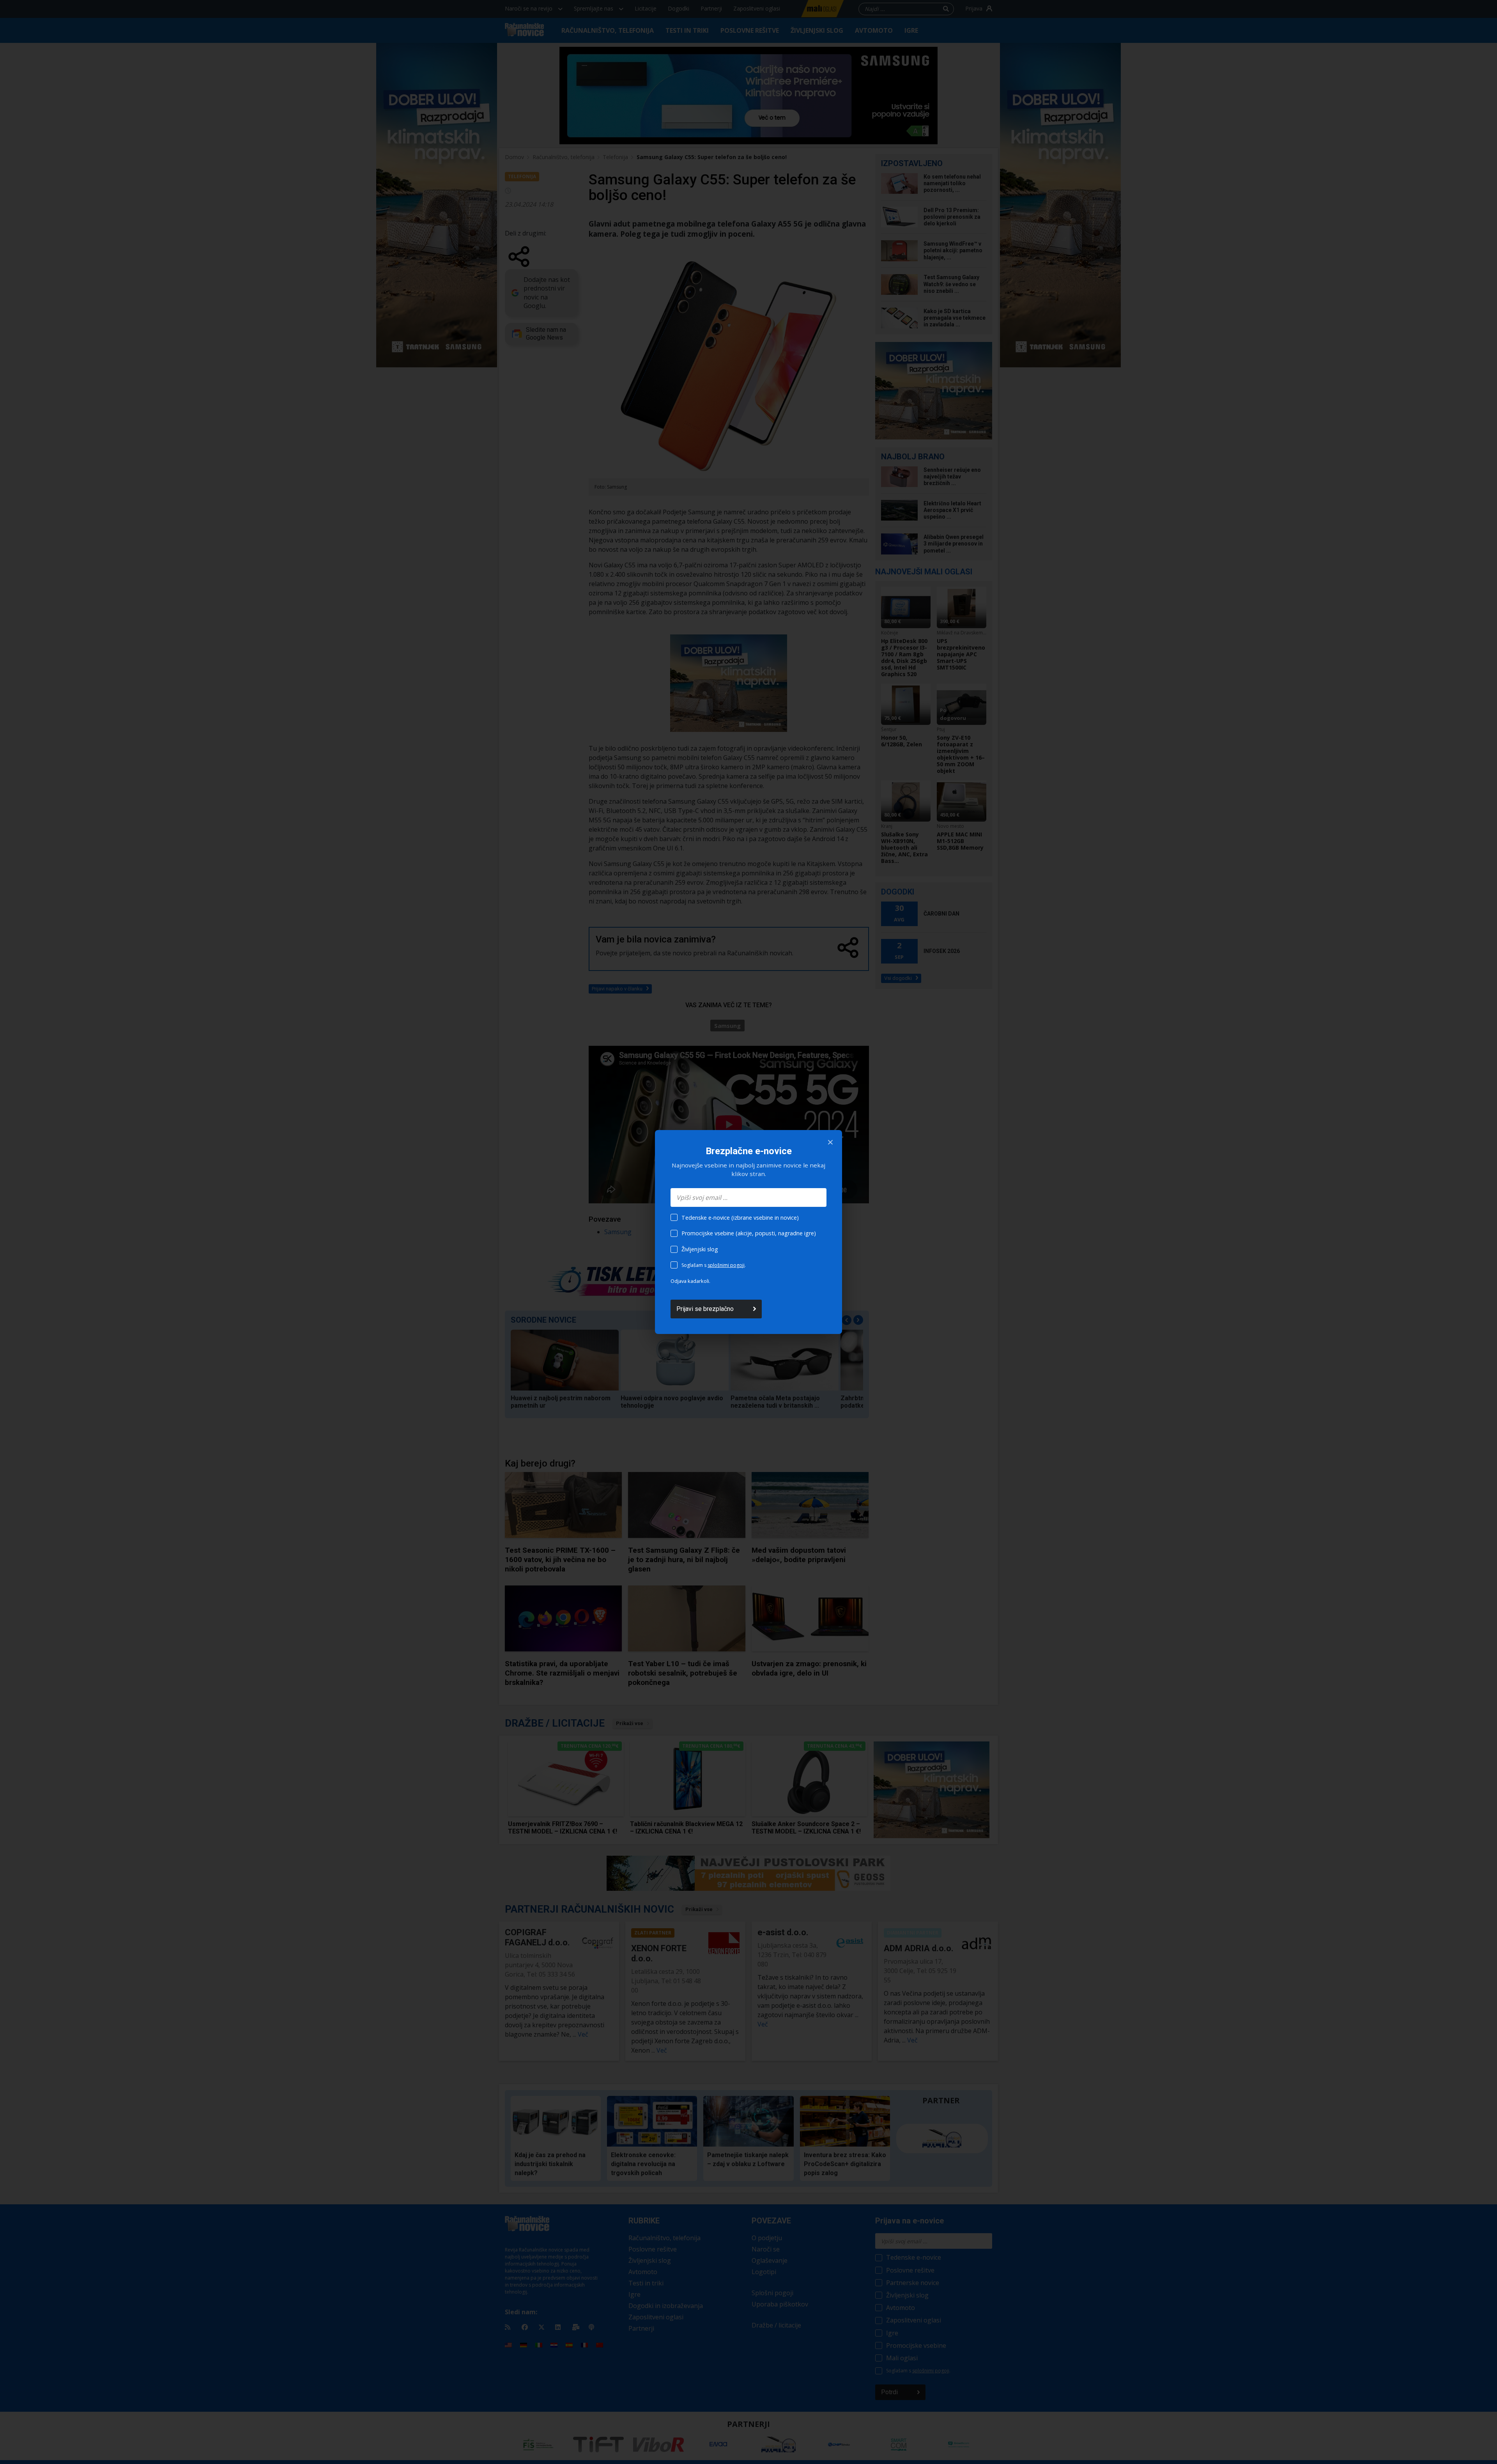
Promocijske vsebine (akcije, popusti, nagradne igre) (749, 1233)
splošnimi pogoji (726, 1265)
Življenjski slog (700, 1249)
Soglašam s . (714, 1265)
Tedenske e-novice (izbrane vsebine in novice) (740, 1218)
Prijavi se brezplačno (705, 1309)
